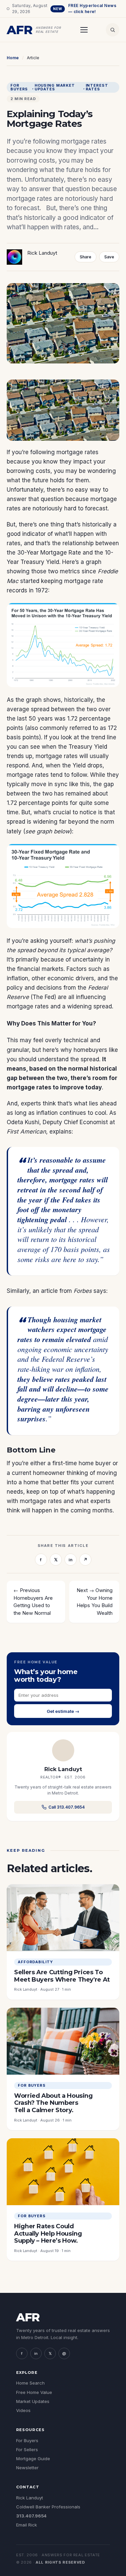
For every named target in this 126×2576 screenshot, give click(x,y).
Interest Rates (97, 87)
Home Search (30, 2383)
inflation (17, 978)
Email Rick (27, 2525)
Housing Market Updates (55, 87)
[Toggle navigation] (84, 30)
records (17, 590)
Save (109, 257)
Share (86, 257)
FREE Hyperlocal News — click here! (85, 9)
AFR (28, 2317)
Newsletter (27, 2468)
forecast (96, 508)
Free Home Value (34, 2392)
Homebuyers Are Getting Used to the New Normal (33, 1605)
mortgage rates (77, 452)
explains (60, 1132)
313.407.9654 (31, 2516)
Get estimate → (63, 1711)
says (100, 1291)
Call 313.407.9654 (67, 1807)
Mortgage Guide (33, 2459)
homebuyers (90, 1050)
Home (13, 58)
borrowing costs (29, 471)
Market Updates (33, 2401)
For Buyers (19, 87)
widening (45, 822)
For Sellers (27, 2449)
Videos (23, 2410)
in (71, 1560)
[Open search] (113, 30)
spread (16, 822)
